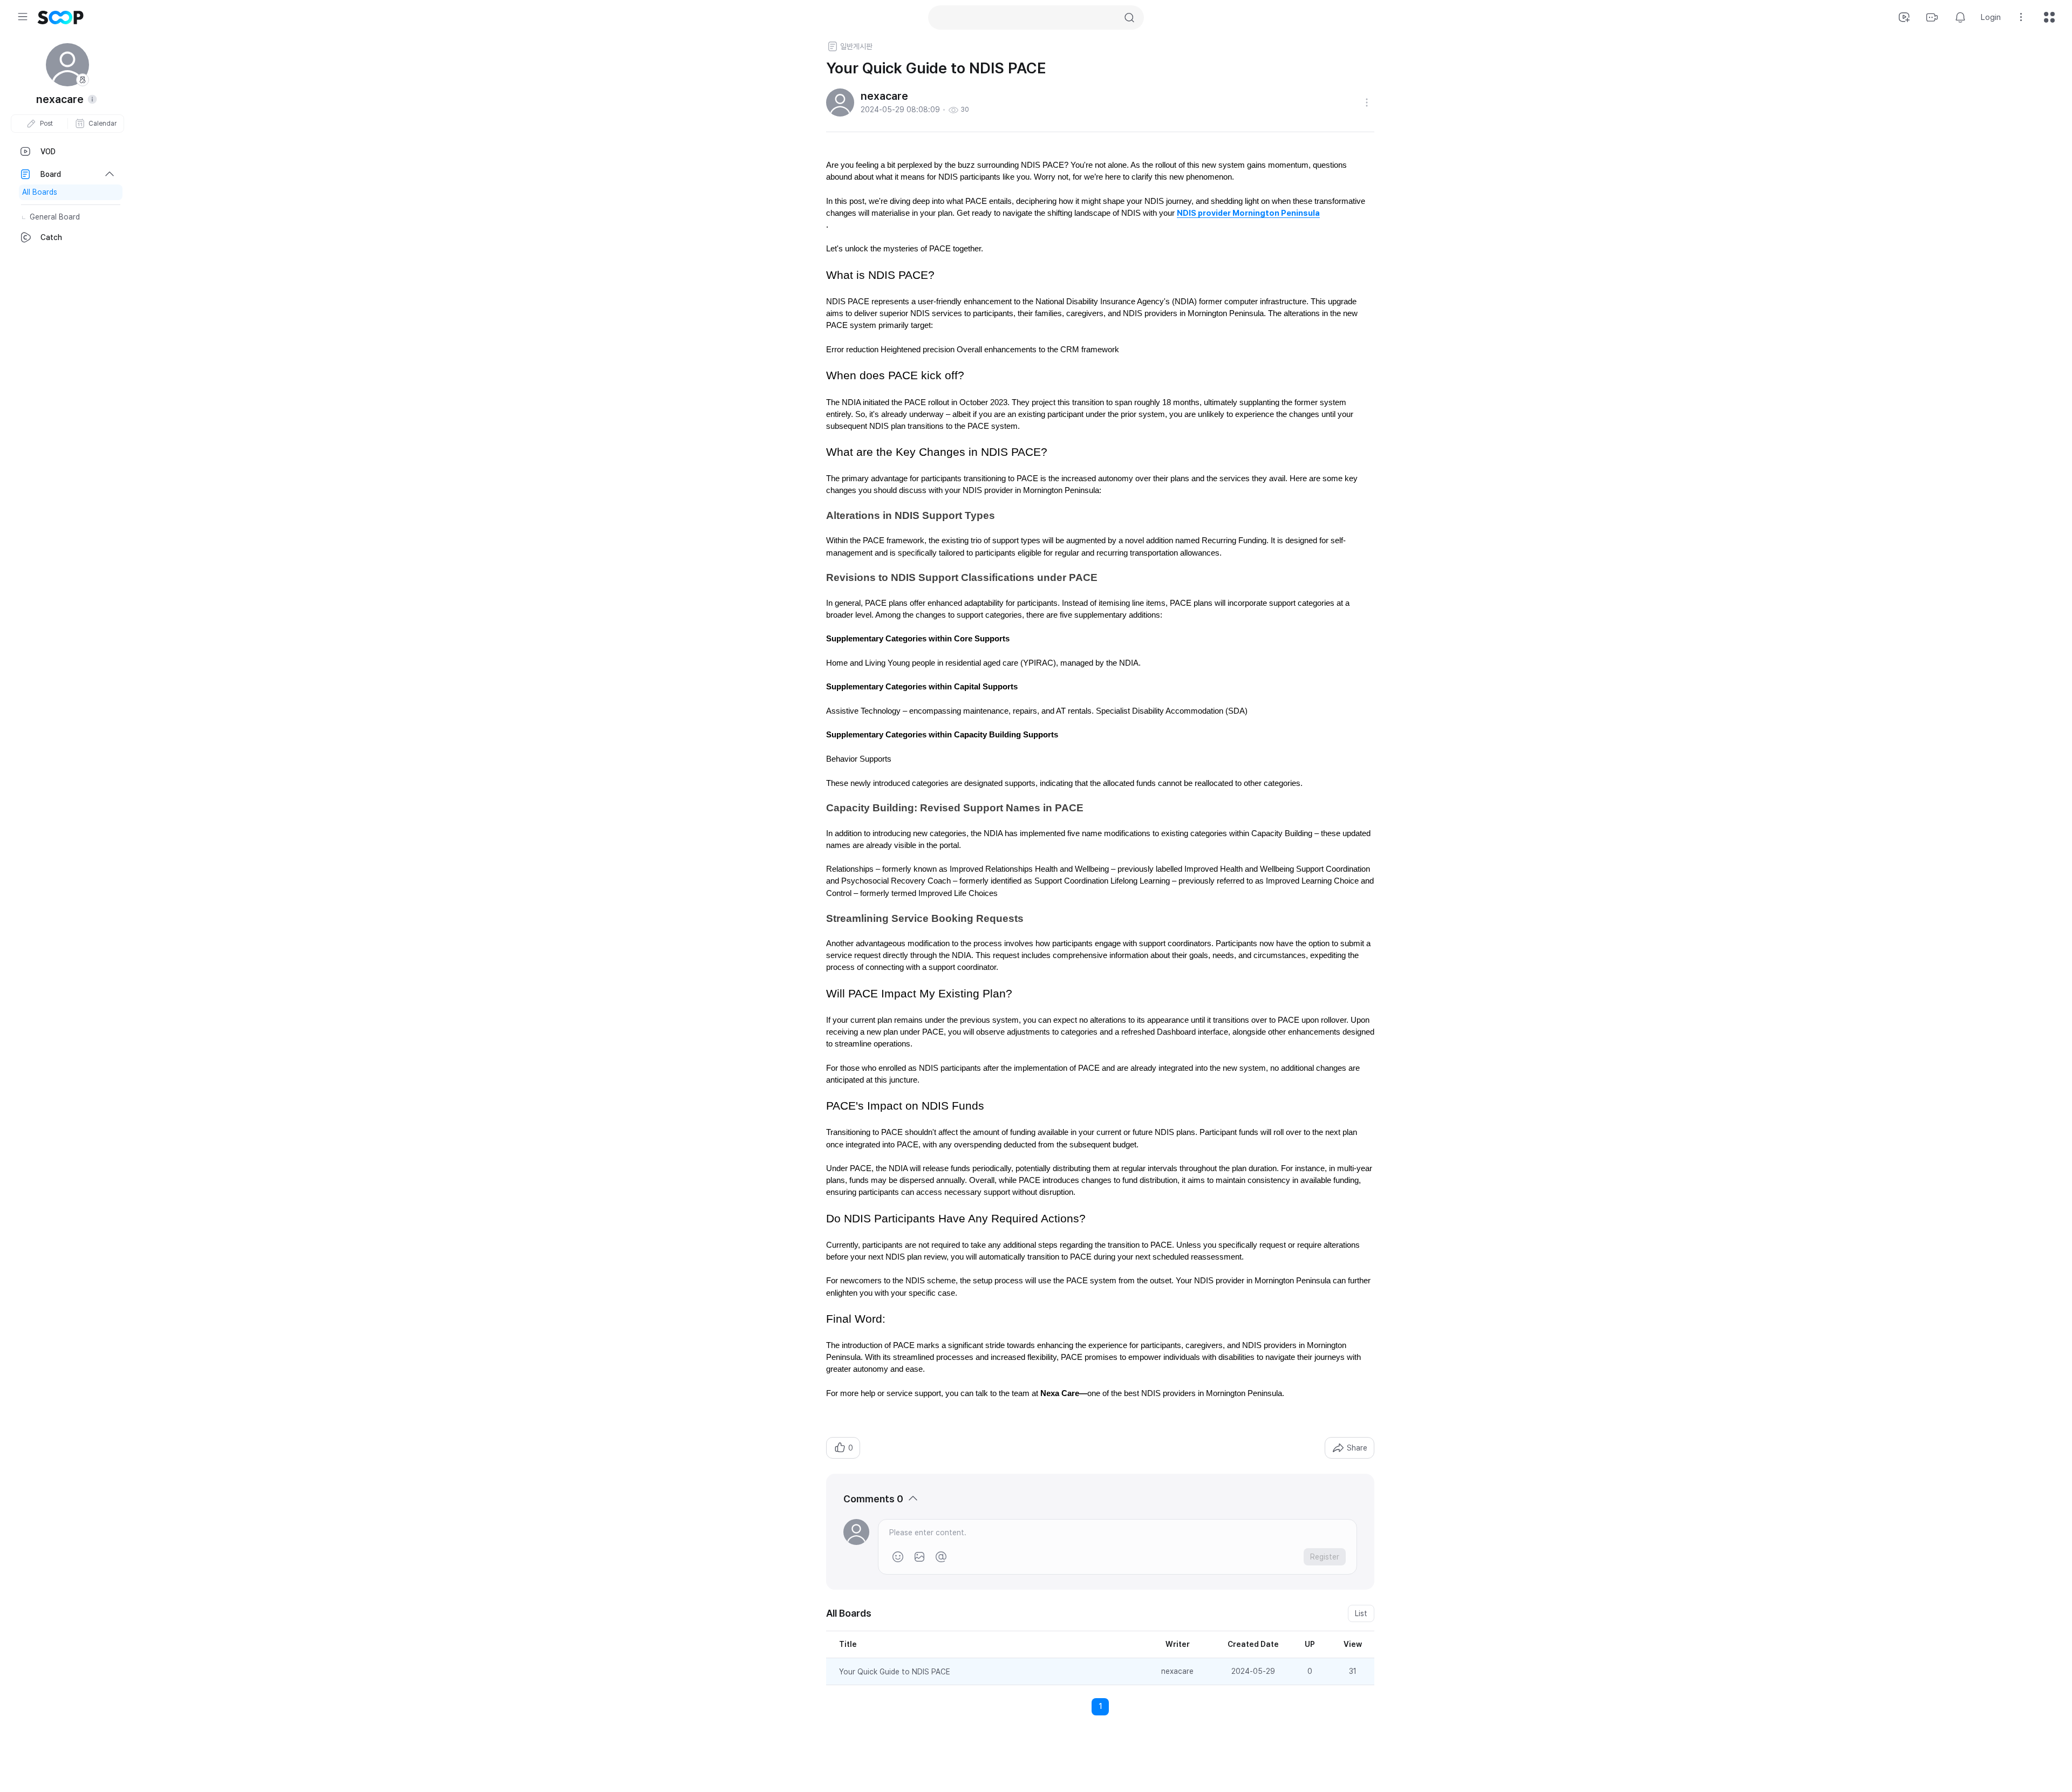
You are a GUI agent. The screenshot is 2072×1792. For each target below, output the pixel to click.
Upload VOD (1904, 17)
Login (1991, 17)
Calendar (103, 124)
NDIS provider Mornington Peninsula (1248, 213)
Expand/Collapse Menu (23, 17)
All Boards (40, 192)
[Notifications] (1960, 17)
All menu (2049, 17)
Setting (2021, 17)
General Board (55, 217)
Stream (1932, 17)
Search (1129, 18)
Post (46, 124)
